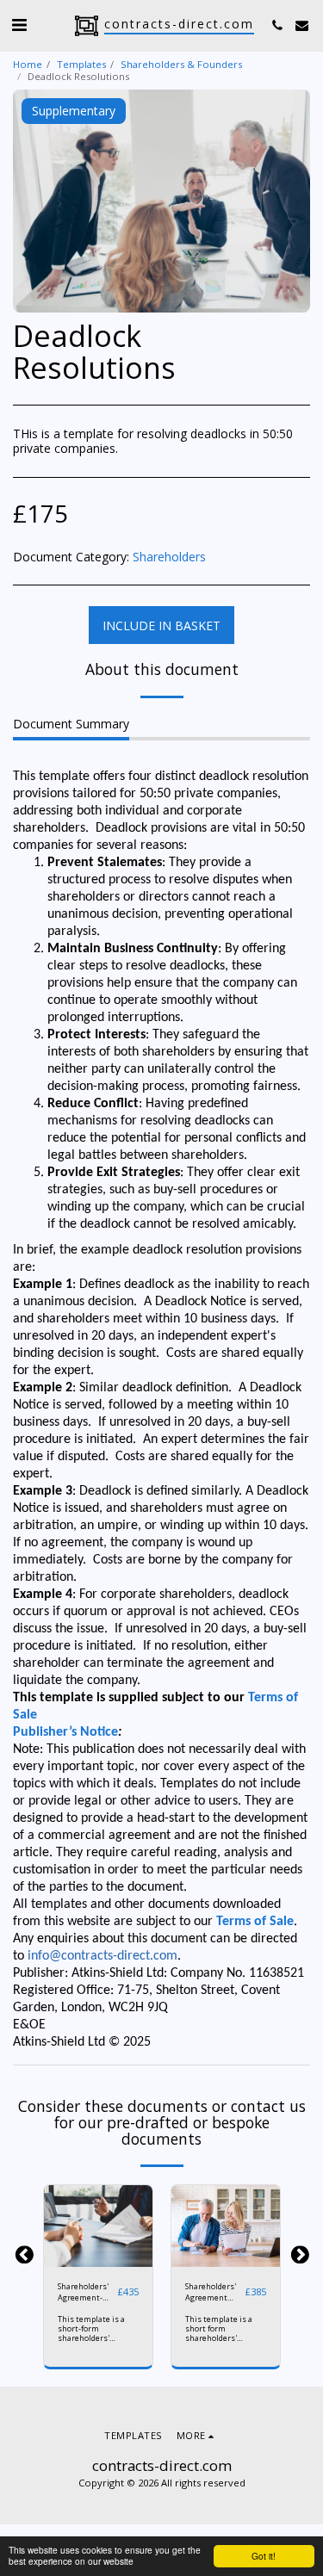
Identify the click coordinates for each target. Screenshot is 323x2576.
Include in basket (101, 2258)
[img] (98, 2226)
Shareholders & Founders (181, 64)
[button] (19, 25)
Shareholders (169, 557)
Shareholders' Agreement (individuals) (211, 2292)
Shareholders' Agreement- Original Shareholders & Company (86, 2292)
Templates (81, 64)
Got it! (264, 2556)
